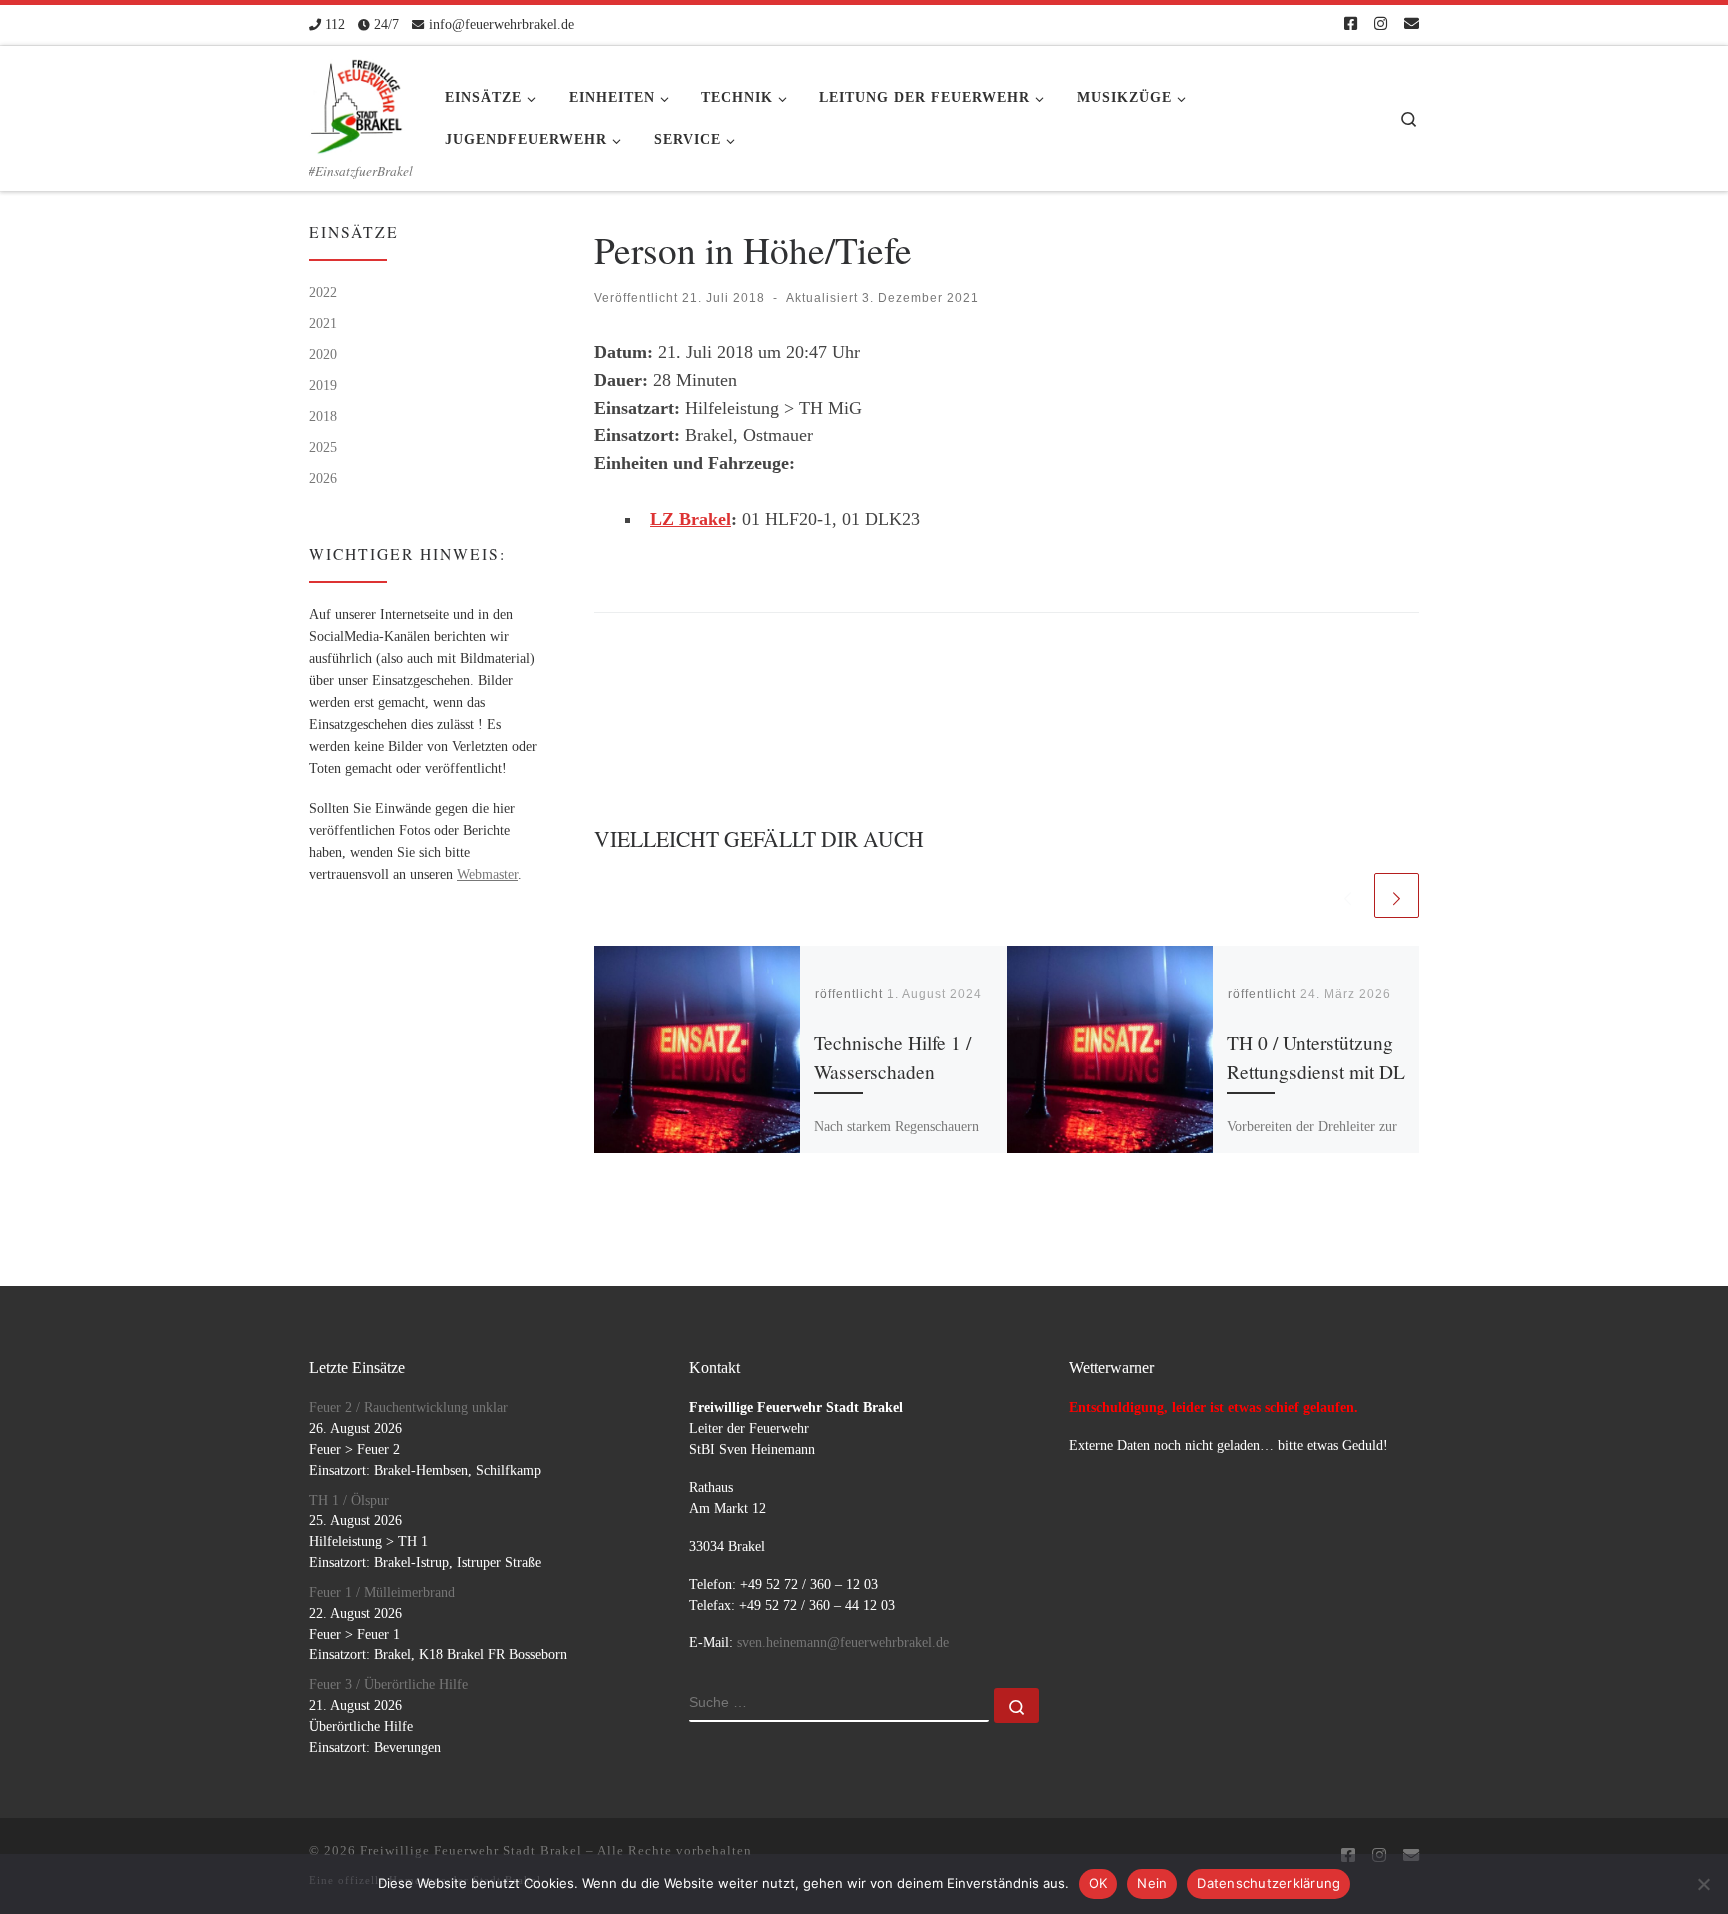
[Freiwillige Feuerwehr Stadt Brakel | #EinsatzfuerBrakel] (357, 100)
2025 (323, 447)
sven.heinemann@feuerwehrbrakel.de (843, 1642)
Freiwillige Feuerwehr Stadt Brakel (471, 1850)
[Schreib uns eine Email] (1411, 24)
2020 (323, 354)
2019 (323, 385)
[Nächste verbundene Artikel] (1396, 895)
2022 (323, 292)
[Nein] (1703, 1884)
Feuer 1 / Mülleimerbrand (382, 1592)
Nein (1152, 1883)
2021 (323, 323)
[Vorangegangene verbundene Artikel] (1347, 895)
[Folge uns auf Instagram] (1380, 24)
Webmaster (487, 874)
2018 (323, 416)
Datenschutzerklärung (1268, 1883)
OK (1098, 1883)
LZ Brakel (690, 519)
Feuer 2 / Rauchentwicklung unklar (408, 1407)
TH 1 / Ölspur (349, 1500)
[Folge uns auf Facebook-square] (1350, 24)
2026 (323, 478)
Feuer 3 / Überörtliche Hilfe (388, 1684)
